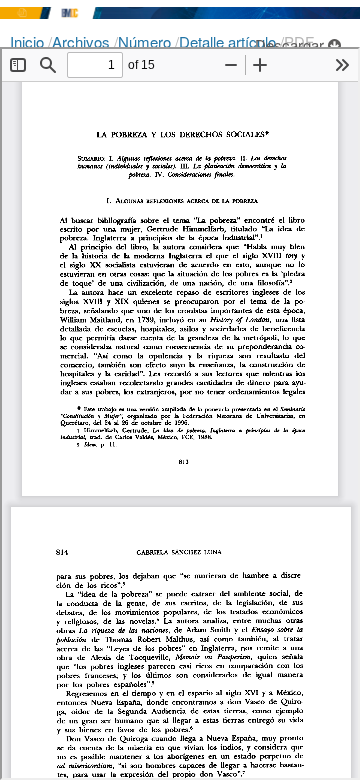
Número (146, 41)
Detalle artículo (229, 41)
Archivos (83, 41)
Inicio (29, 41)
